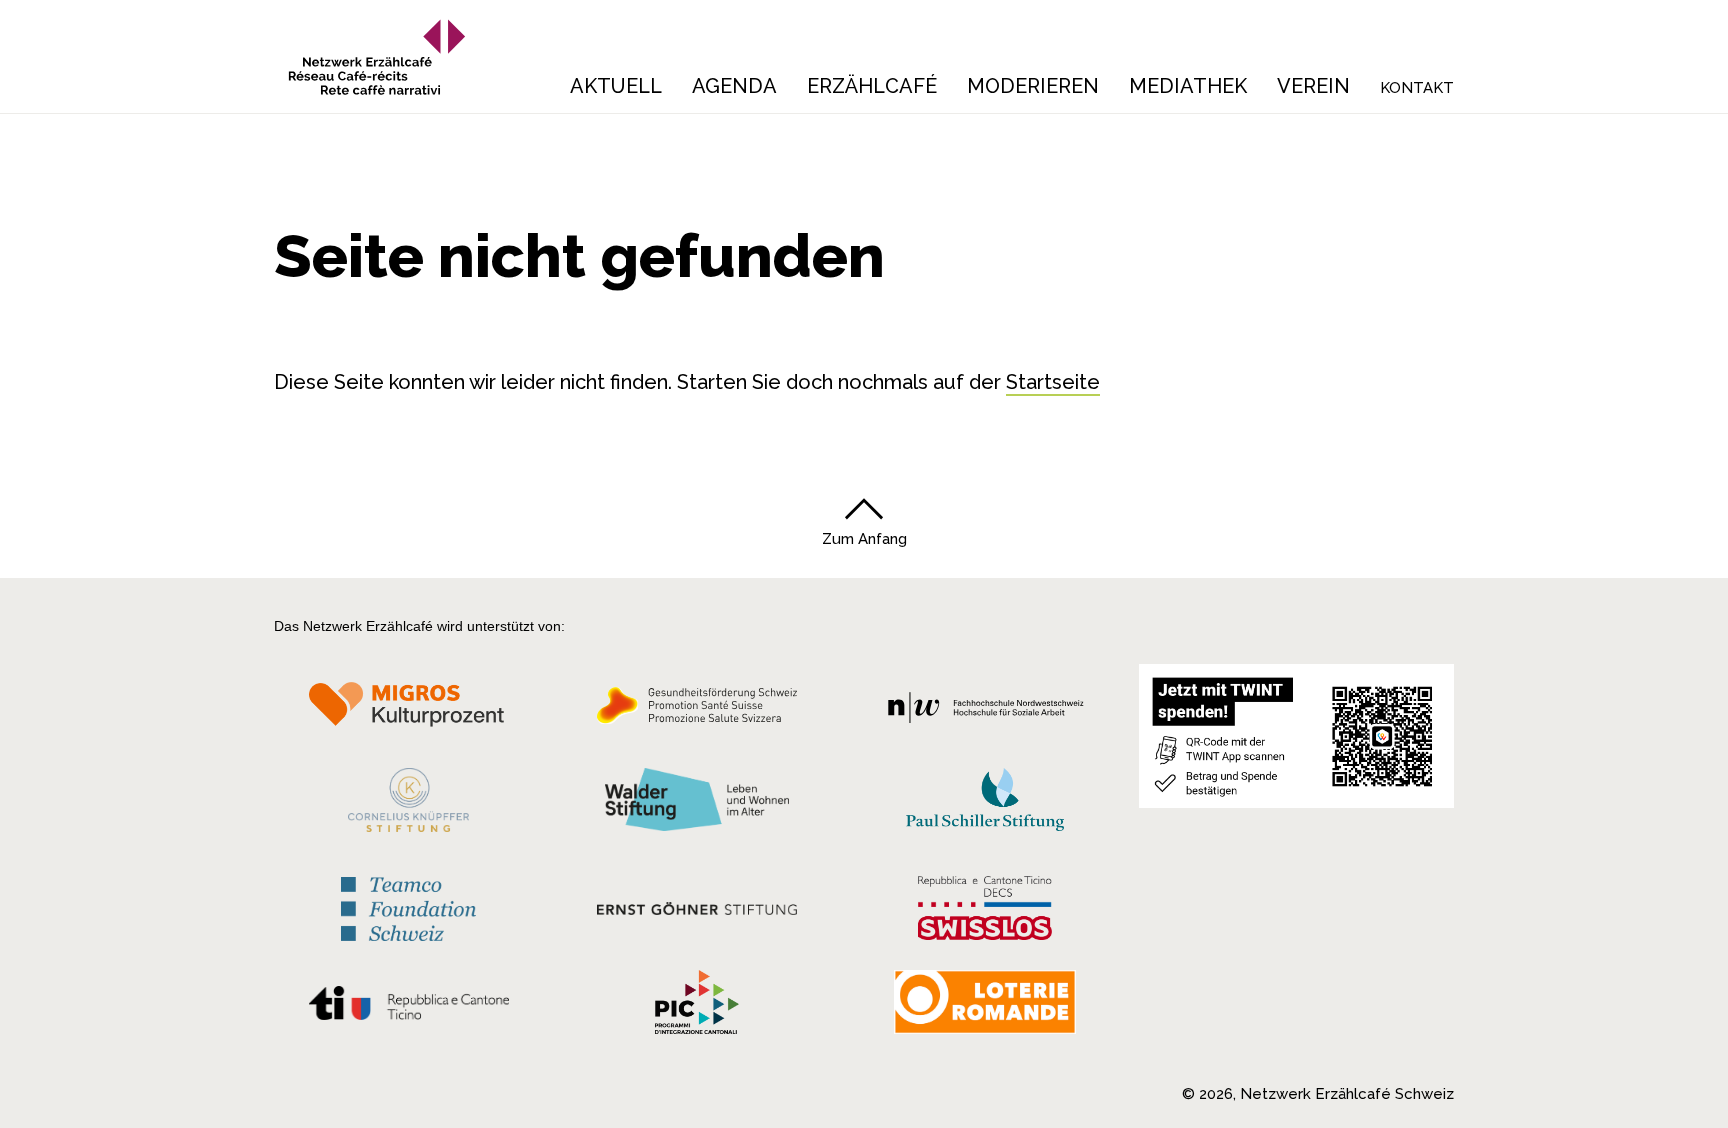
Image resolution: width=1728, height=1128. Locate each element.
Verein (1313, 86)
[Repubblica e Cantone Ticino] (408, 1008)
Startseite (1053, 382)
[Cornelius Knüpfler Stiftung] (408, 805)
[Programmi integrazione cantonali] (697, 1007)
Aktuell (616, 86)
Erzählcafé (872, 86)
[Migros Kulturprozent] (408, 711)
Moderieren (1033, 86)
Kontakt (1417, 88)
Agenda (734, 86)
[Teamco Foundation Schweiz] (408, 906)
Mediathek (1188, 86)
